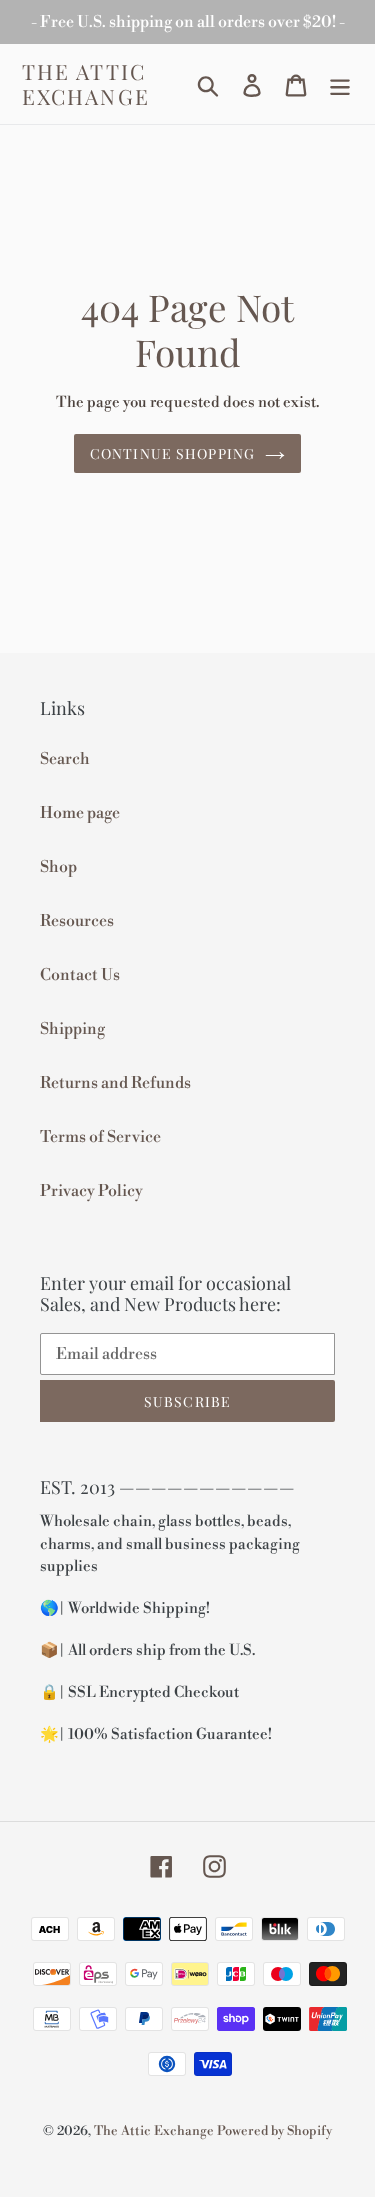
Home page (80, 813)
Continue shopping (172, 453)
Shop (58, 867)
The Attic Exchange (86, 84)
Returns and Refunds (115, 1083)
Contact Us (80, 975)
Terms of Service (100, 1137)
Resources (77, 921)
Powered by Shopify (274, 2131)
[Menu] (340, 84)
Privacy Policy (91, 1191)
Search (65, 759)
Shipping (72, 1029)
